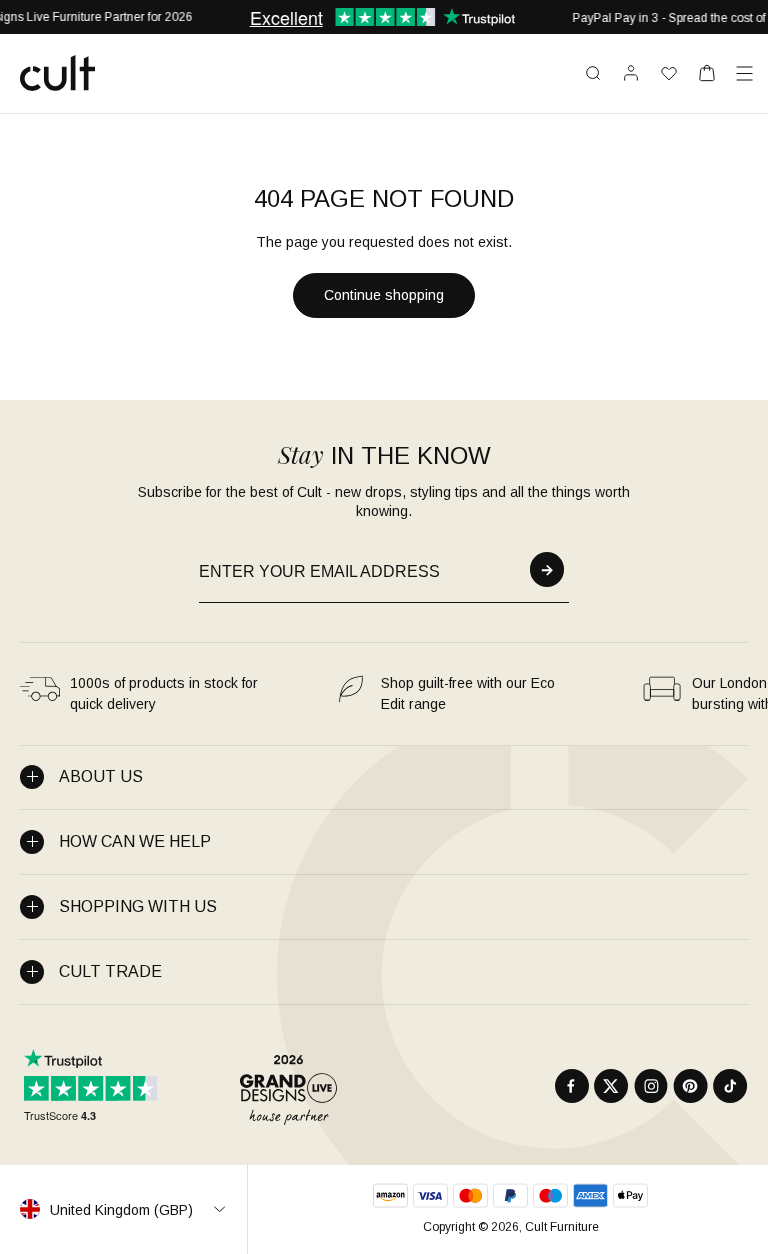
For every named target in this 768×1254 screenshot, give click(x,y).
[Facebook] (572, 1086)
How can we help (135, 841)
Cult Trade (110, 971)
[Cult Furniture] (57, 73)
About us (101, 776)
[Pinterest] (690, 1086)
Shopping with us (138, 906)
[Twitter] (611, 1086)
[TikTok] (730, 1086)
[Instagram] (651, 1086)
